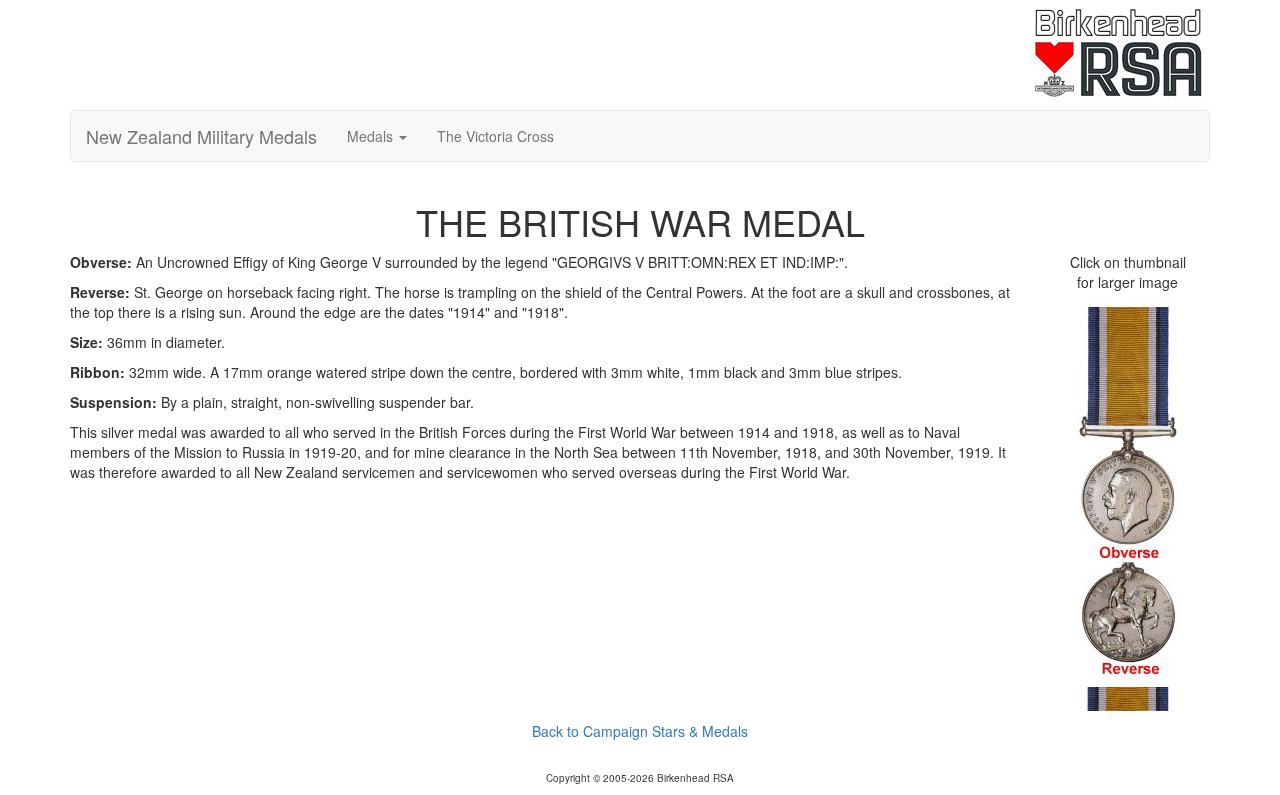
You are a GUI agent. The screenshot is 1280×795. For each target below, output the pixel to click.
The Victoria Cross (495, 136)
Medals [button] (372, 136)
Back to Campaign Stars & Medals (640, 731)
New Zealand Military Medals (201, 136)
